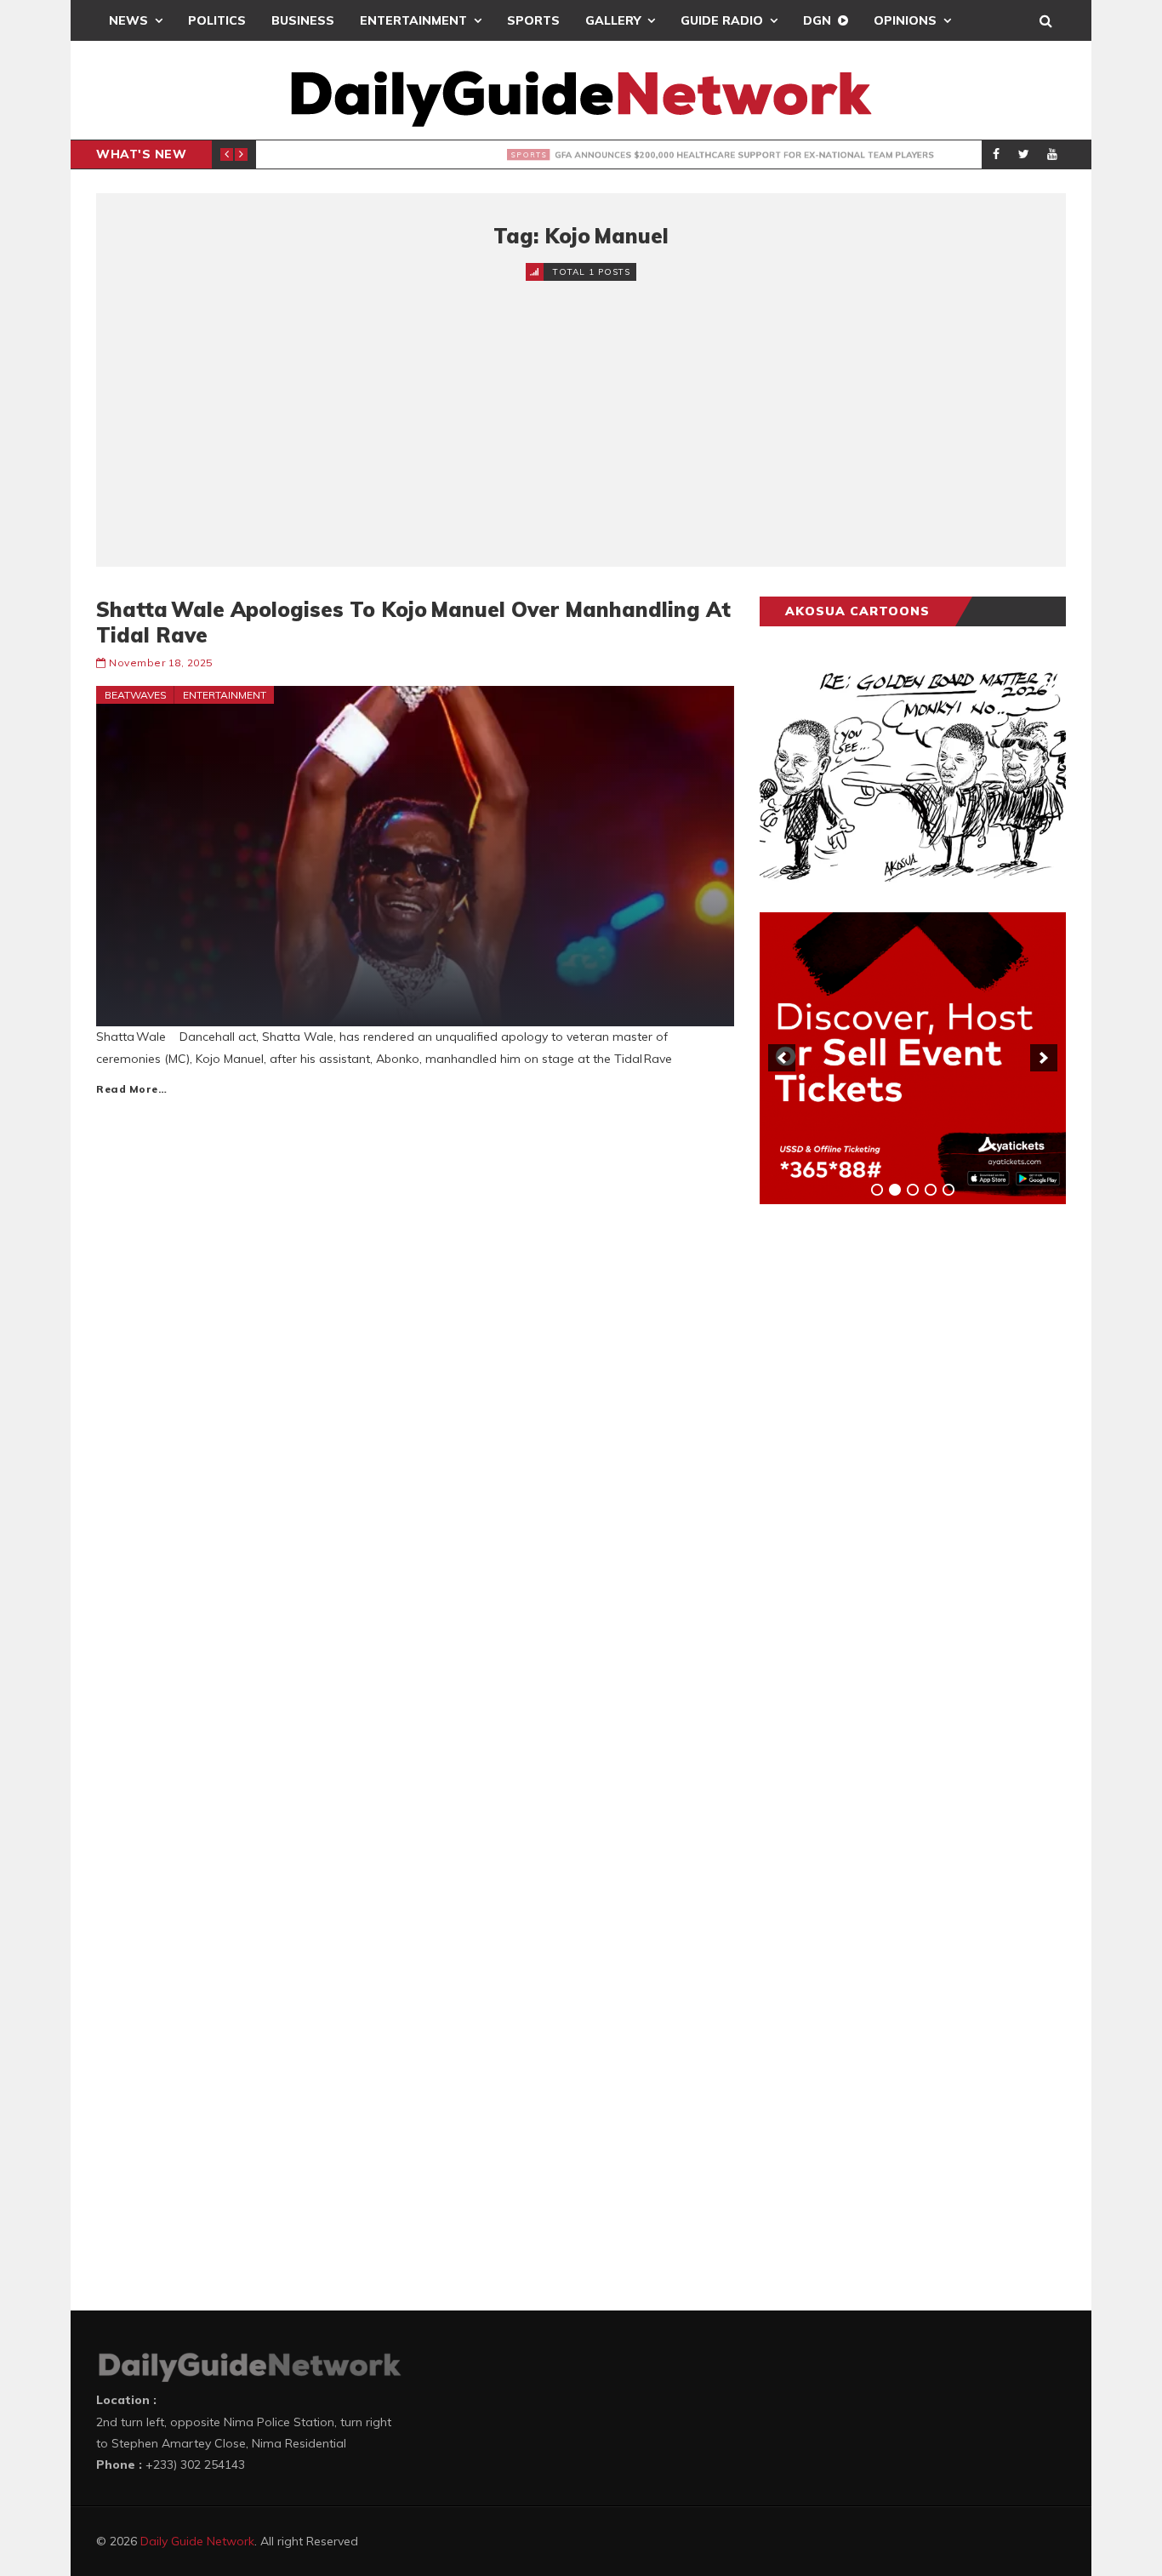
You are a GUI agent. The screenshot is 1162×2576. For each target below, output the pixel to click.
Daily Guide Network (197, 2541)
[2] (895, 1190)
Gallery (613, 20)
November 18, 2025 (161, 663)
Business (303, 20)
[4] (931, 1190)
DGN (817, 20)
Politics (217, 20)
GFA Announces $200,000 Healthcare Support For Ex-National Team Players (600, 155)
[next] (1044, 1058)
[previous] (782, 1058)
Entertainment (413, 20)
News (128, 20)
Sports (533, 20)
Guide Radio (722, 20)
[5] (948, 1190)
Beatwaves (136, 695)
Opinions (905, 20)
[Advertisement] (581, 409)
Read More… (131, 1089)
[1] (877, 1190)
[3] (913, 1190)
